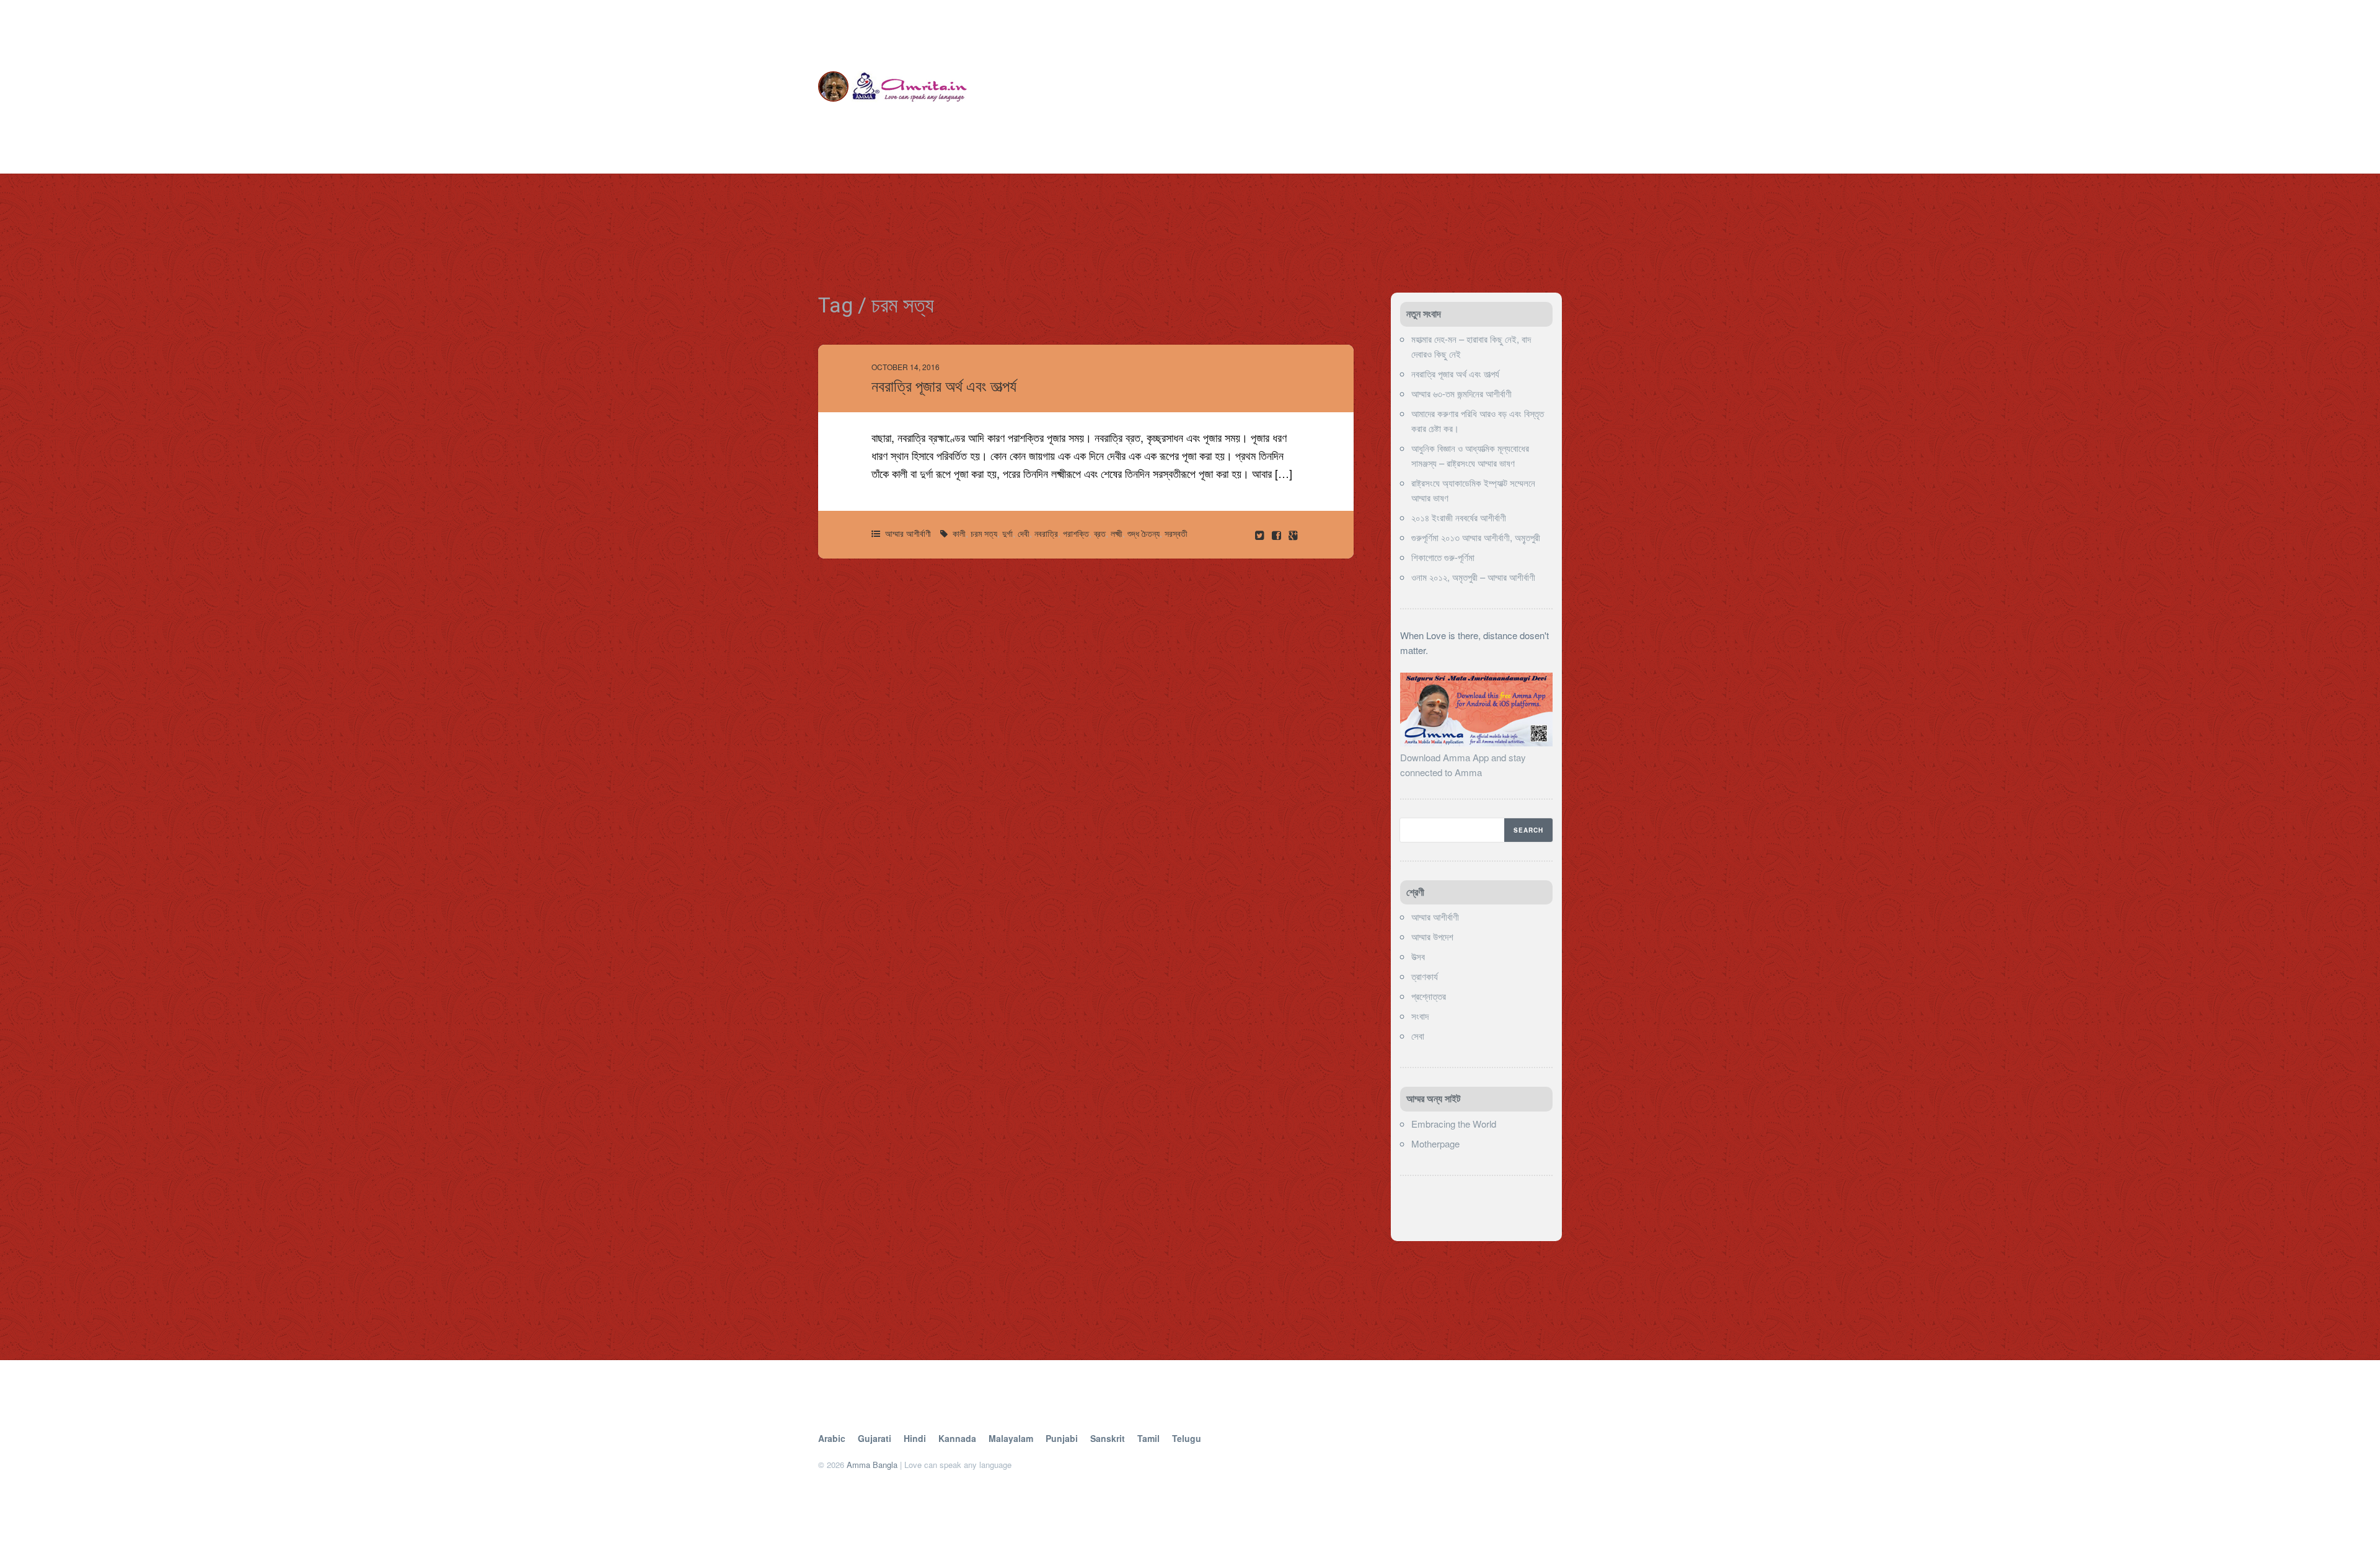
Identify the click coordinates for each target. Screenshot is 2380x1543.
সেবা (1418, 1036)
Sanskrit (1108, 1438)
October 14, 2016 (906, 367)
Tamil (1148, 1438)
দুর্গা (1007, 533)
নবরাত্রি (1046, 533)
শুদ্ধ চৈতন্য (1144, 533)
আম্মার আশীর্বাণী (908, 533)
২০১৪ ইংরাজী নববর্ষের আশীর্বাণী (1459, 517)
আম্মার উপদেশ (1432, 936)
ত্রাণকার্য (1425, 976)
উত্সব (1418, 956)
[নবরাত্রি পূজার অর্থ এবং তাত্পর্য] (1278, 535)
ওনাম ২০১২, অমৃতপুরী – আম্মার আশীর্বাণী (1473, 577)
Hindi (915, 1438)
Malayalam (1011, 1438)
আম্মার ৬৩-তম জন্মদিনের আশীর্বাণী (1461, 393)
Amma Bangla (872, 1465)
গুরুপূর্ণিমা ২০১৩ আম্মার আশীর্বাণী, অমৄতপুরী (1476, 537)
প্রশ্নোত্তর (1429, 996)
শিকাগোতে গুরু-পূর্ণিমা (1443, 557)
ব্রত (1100, 533)
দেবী (1024, 533)
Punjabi (1062, 1438)
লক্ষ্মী (1117, 533)
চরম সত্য (984, 533)
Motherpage (1435, 1143)
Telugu (1187, 1438)
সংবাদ (1420, 1016)
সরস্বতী (1176, 533)
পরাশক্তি (1076, 533)
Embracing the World (1454, 1124)
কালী (959, 533)
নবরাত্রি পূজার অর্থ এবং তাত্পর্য (944, 387)
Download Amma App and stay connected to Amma (1463, 765)
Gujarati (875, 1438)
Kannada (957, 1438)
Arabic (832, 1438)
